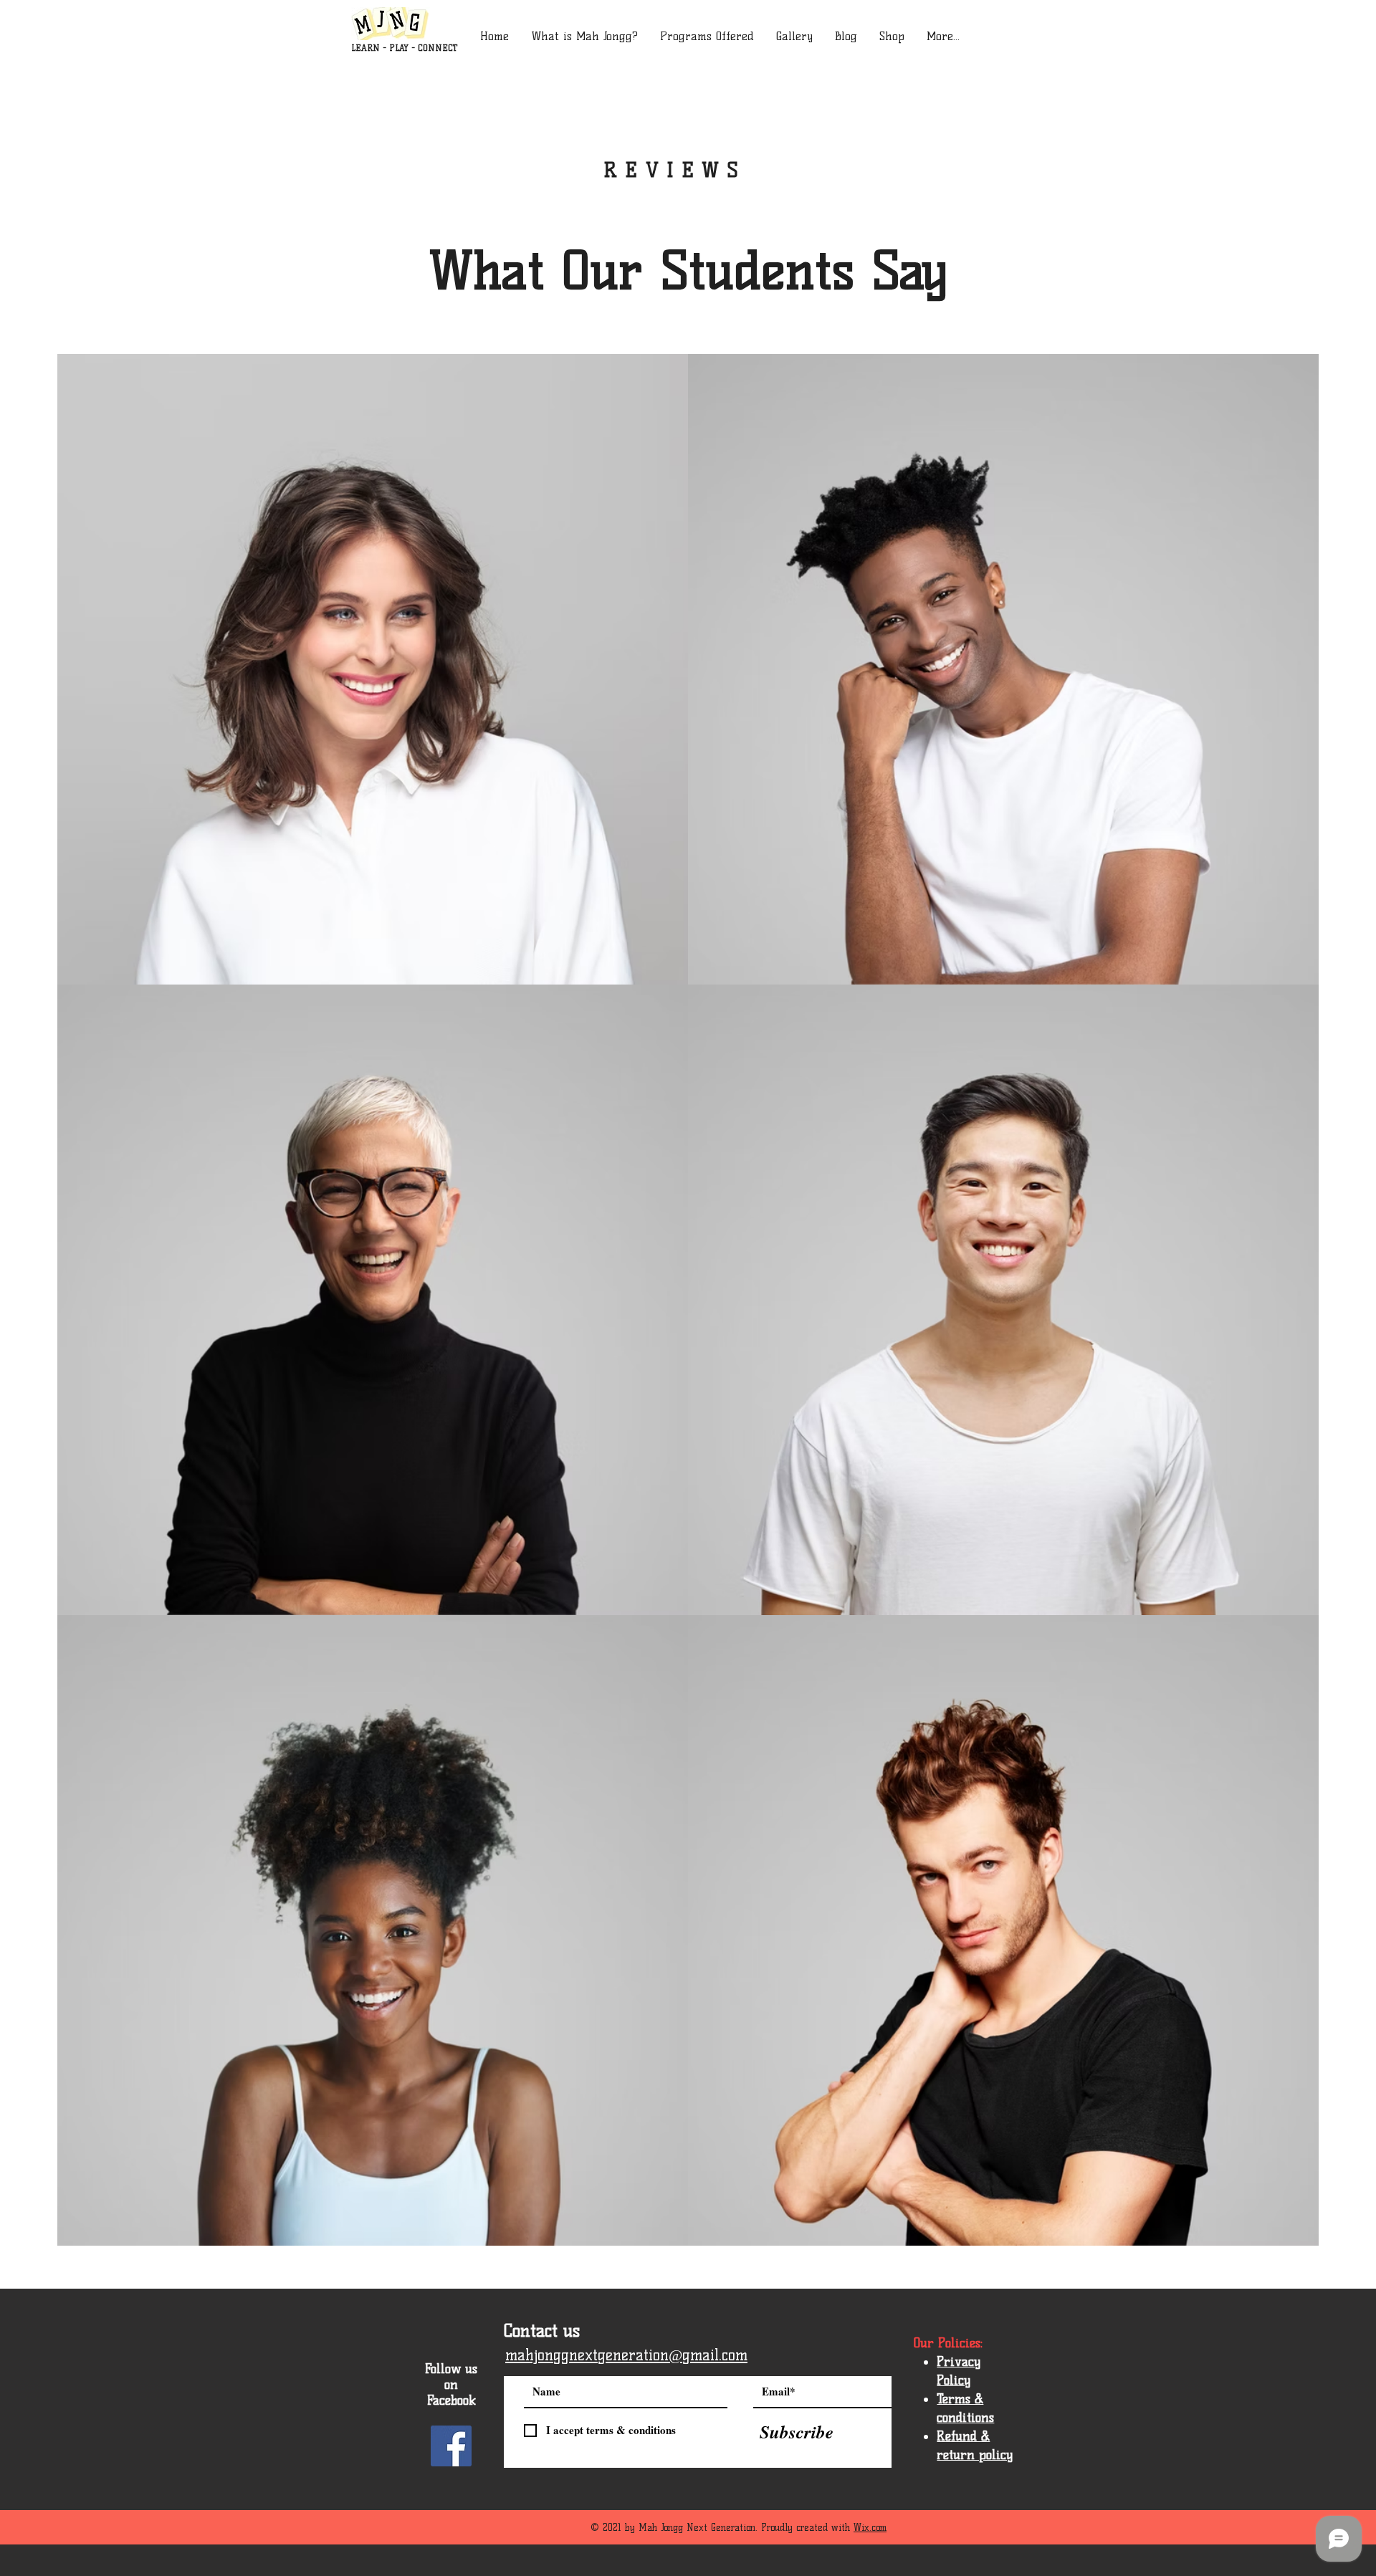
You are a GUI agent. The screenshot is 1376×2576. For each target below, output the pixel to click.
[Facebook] (451, 2446)
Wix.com (870, 2527)
